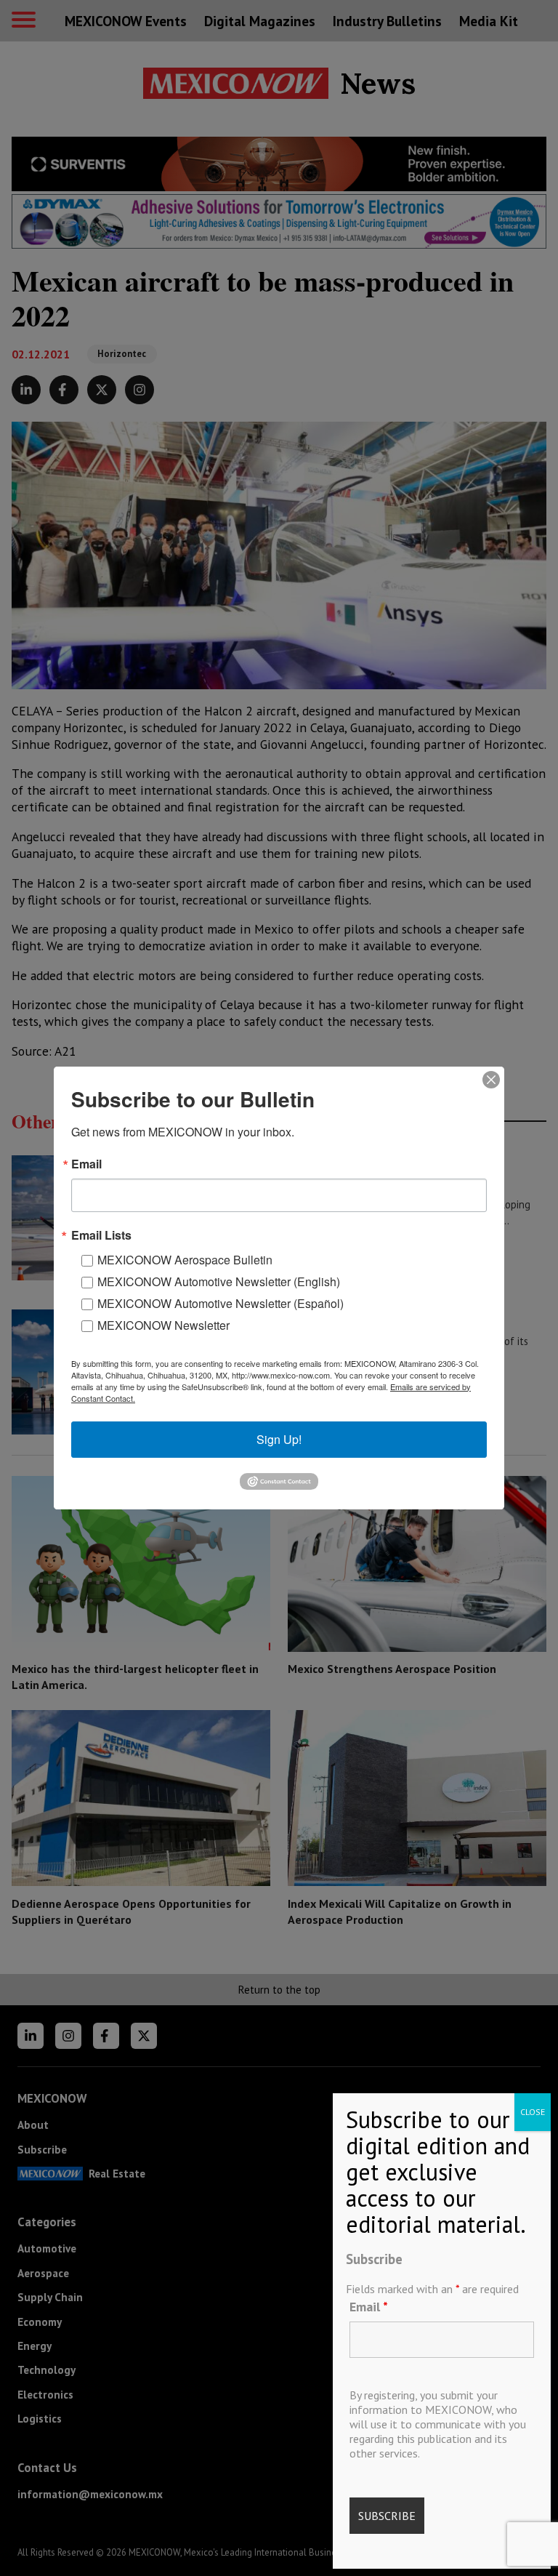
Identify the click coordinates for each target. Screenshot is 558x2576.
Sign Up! (279, 1439)
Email (369, 2307)
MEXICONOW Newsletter (163, 1325)
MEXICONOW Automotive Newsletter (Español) (221, 1303)
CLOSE (533, 2112)
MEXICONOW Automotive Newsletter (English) (219, 1281)
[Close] (491, 1080)
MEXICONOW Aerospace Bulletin (185, 1260)
